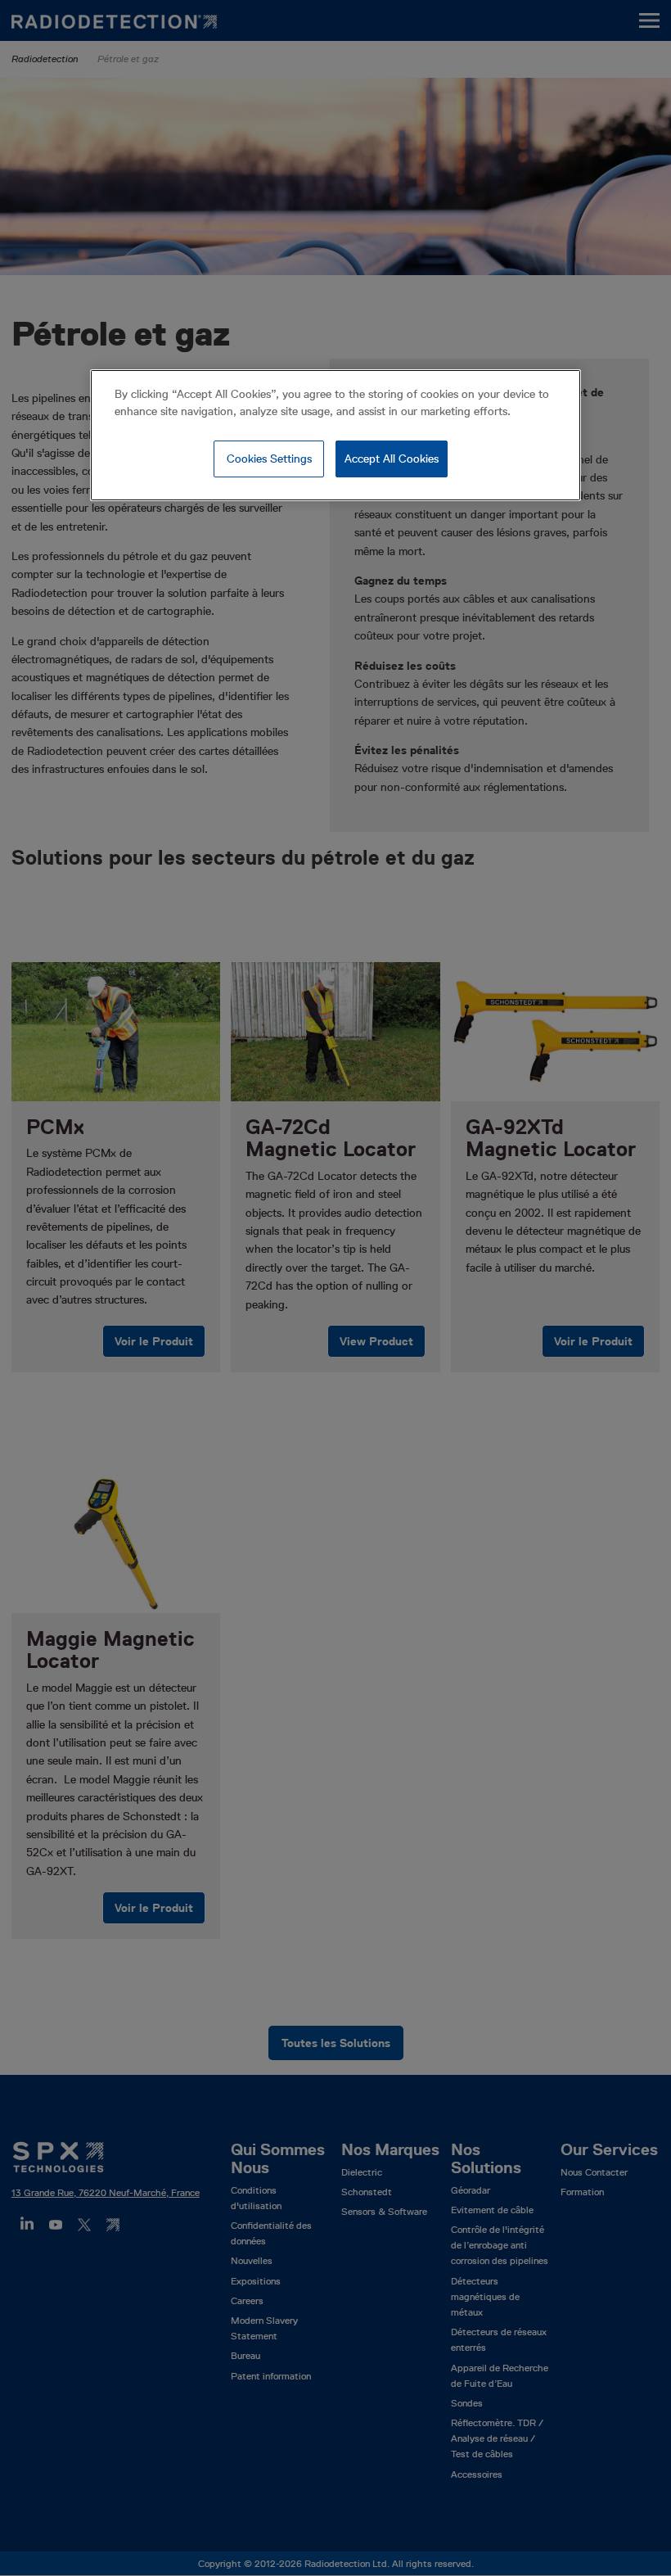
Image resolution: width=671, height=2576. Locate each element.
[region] (335, 436)
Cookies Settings (269, 459)
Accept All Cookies (392, 459)
